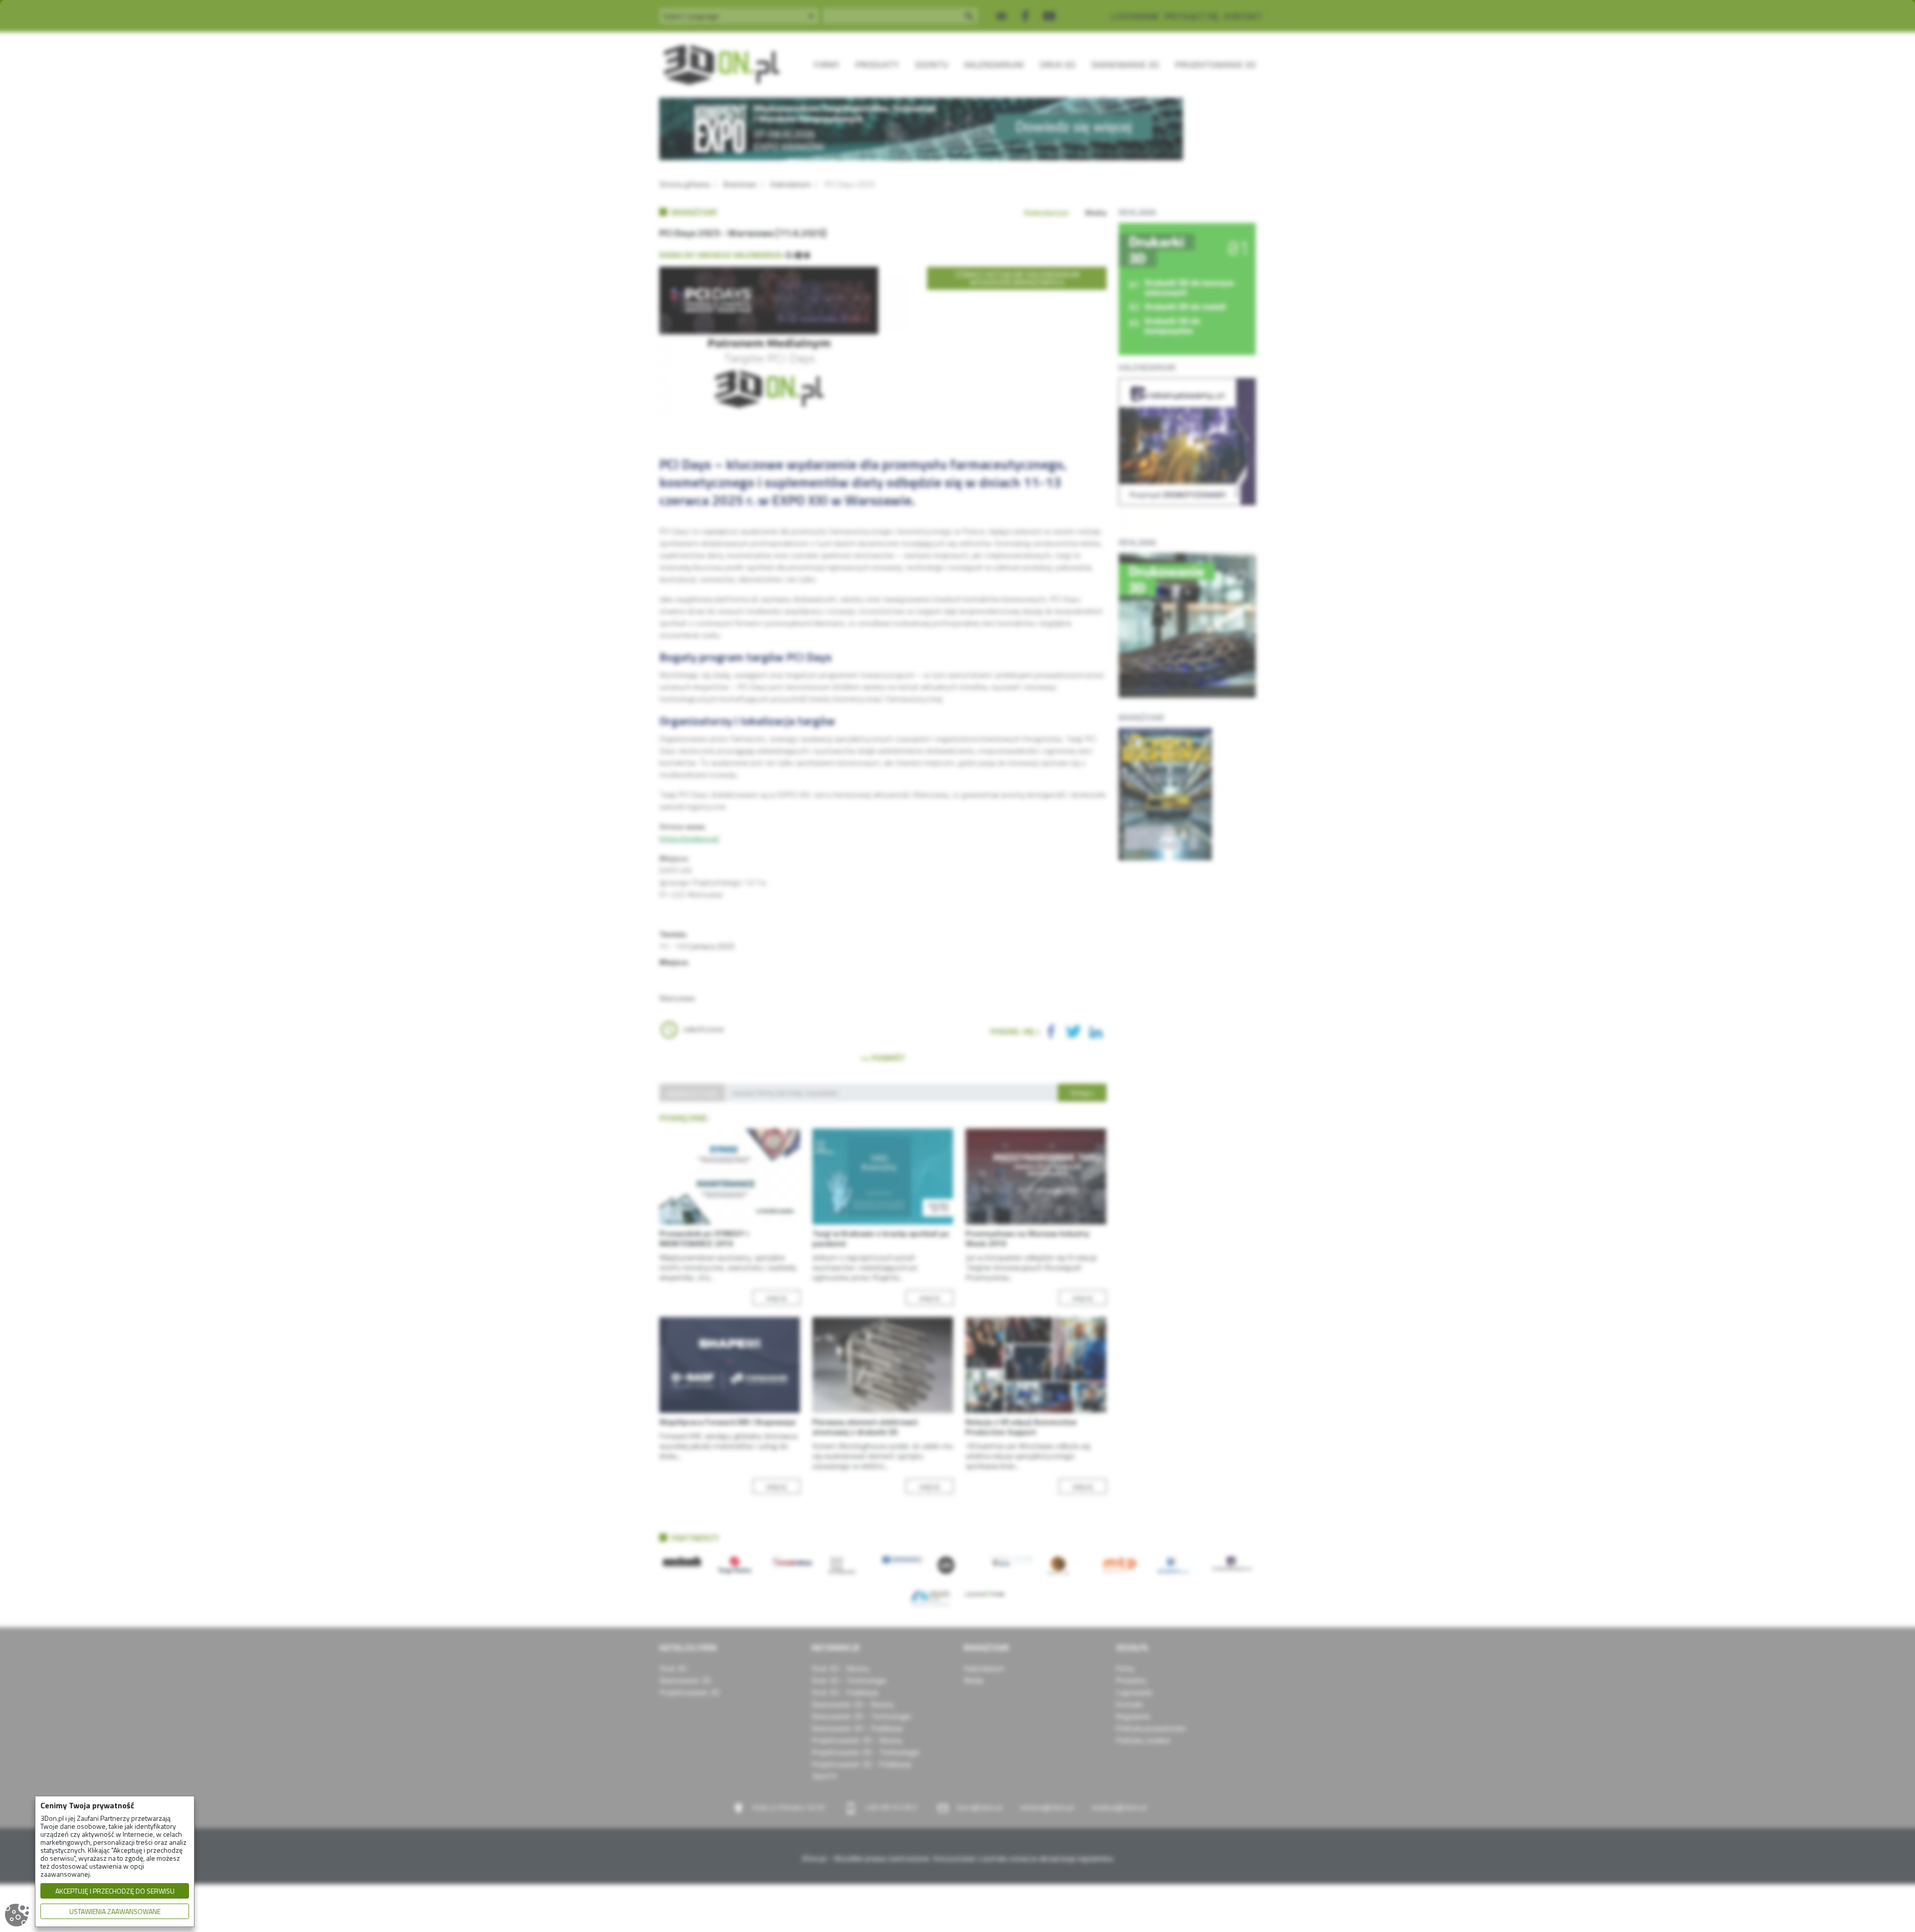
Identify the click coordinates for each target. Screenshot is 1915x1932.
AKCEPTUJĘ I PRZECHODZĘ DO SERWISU (115, 1891)
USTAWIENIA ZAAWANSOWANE (115, 1911)
